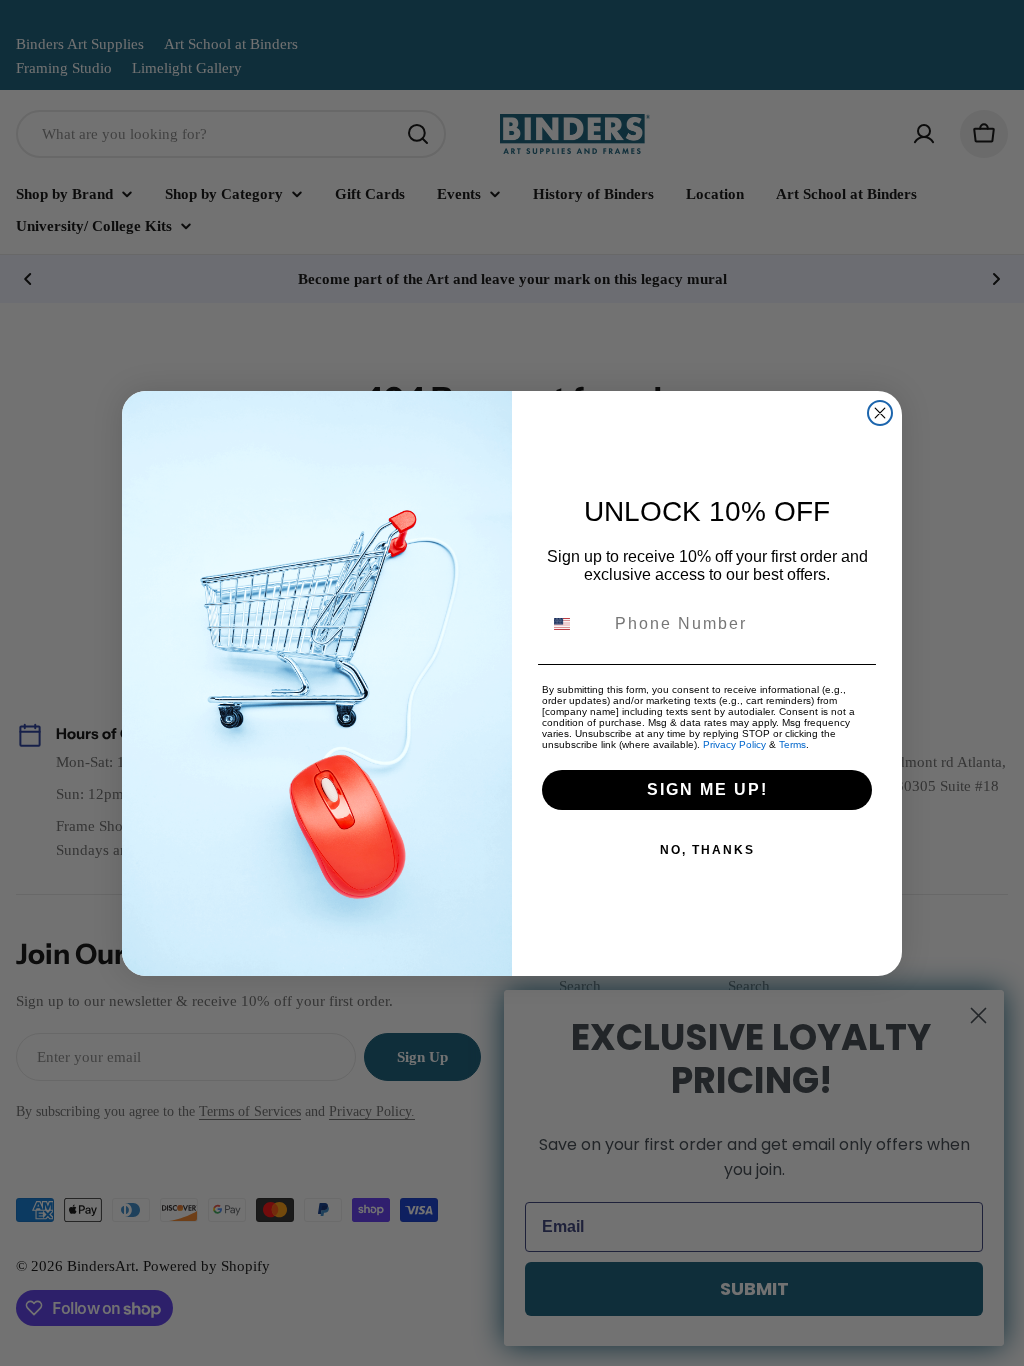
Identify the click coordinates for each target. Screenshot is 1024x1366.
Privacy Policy (734, 744)
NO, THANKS (707, 850)
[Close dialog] (880, 413)
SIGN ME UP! (707, 789)
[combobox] (574, 624)
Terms (792, 744)
